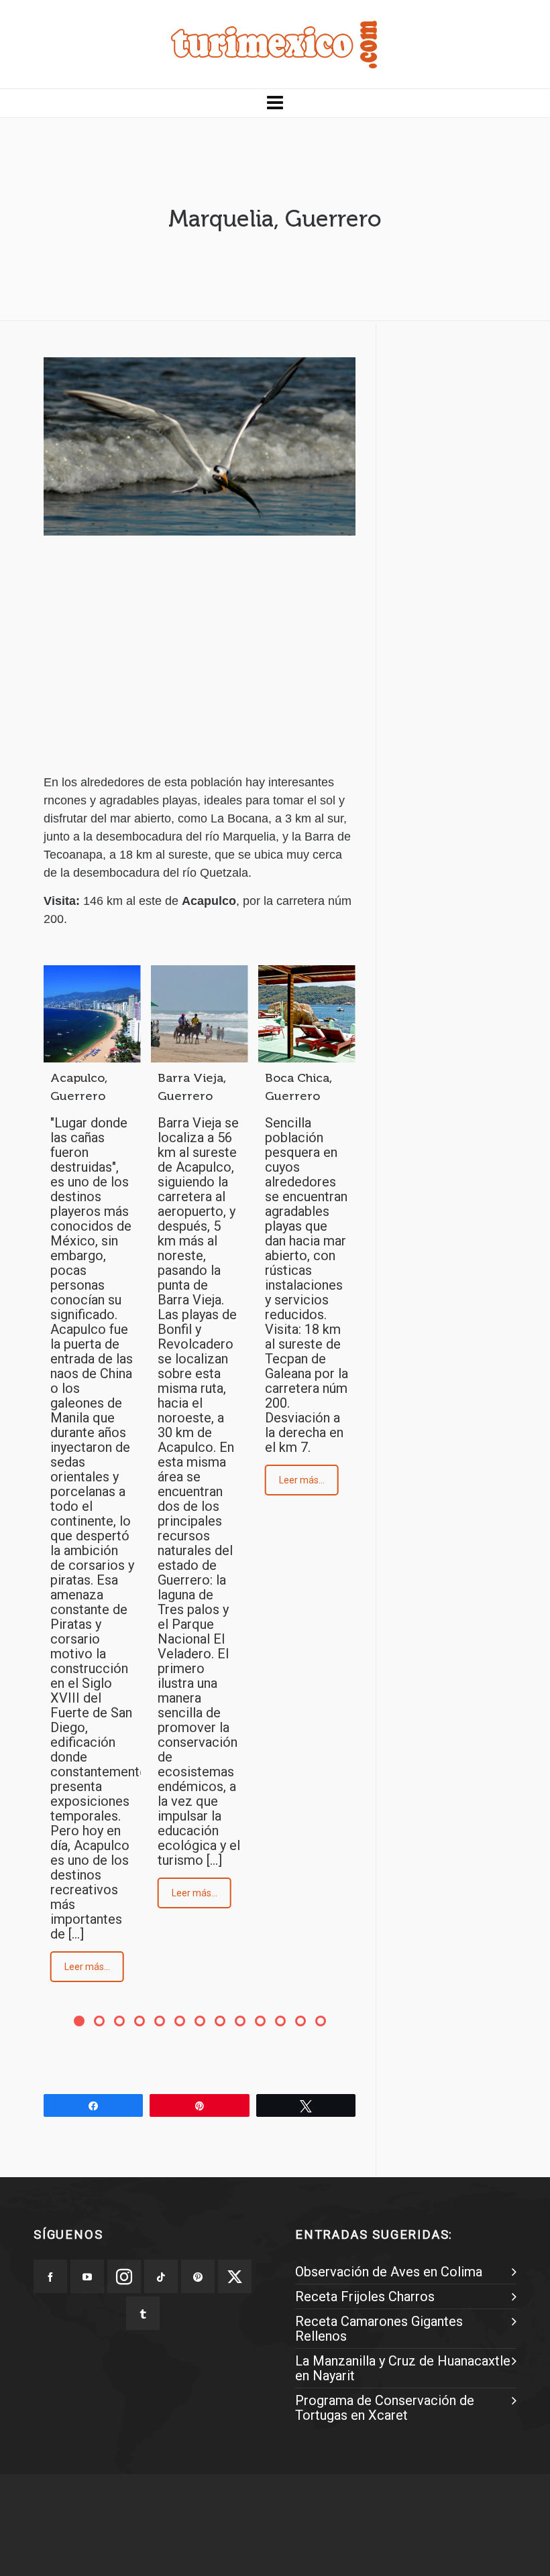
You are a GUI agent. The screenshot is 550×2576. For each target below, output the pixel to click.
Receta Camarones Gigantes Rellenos (379, 2329)
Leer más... (87, 1967)
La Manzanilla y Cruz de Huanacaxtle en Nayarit (403, 2368)
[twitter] (235, 2276)
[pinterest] (198, 2276)
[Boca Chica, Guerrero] (307, 1014)
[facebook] (50, 2276)
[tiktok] (161, 2276)
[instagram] (124, 2276)
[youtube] (87, 2276)
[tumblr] (143, 2313)
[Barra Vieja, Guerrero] (200, 1014)
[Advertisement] (200, 666)
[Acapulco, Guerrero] (92, 1014)
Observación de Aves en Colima (389, 2272)
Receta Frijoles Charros (365, 2296)
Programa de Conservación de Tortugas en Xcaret (385, 2408)
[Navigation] (275, 103)
